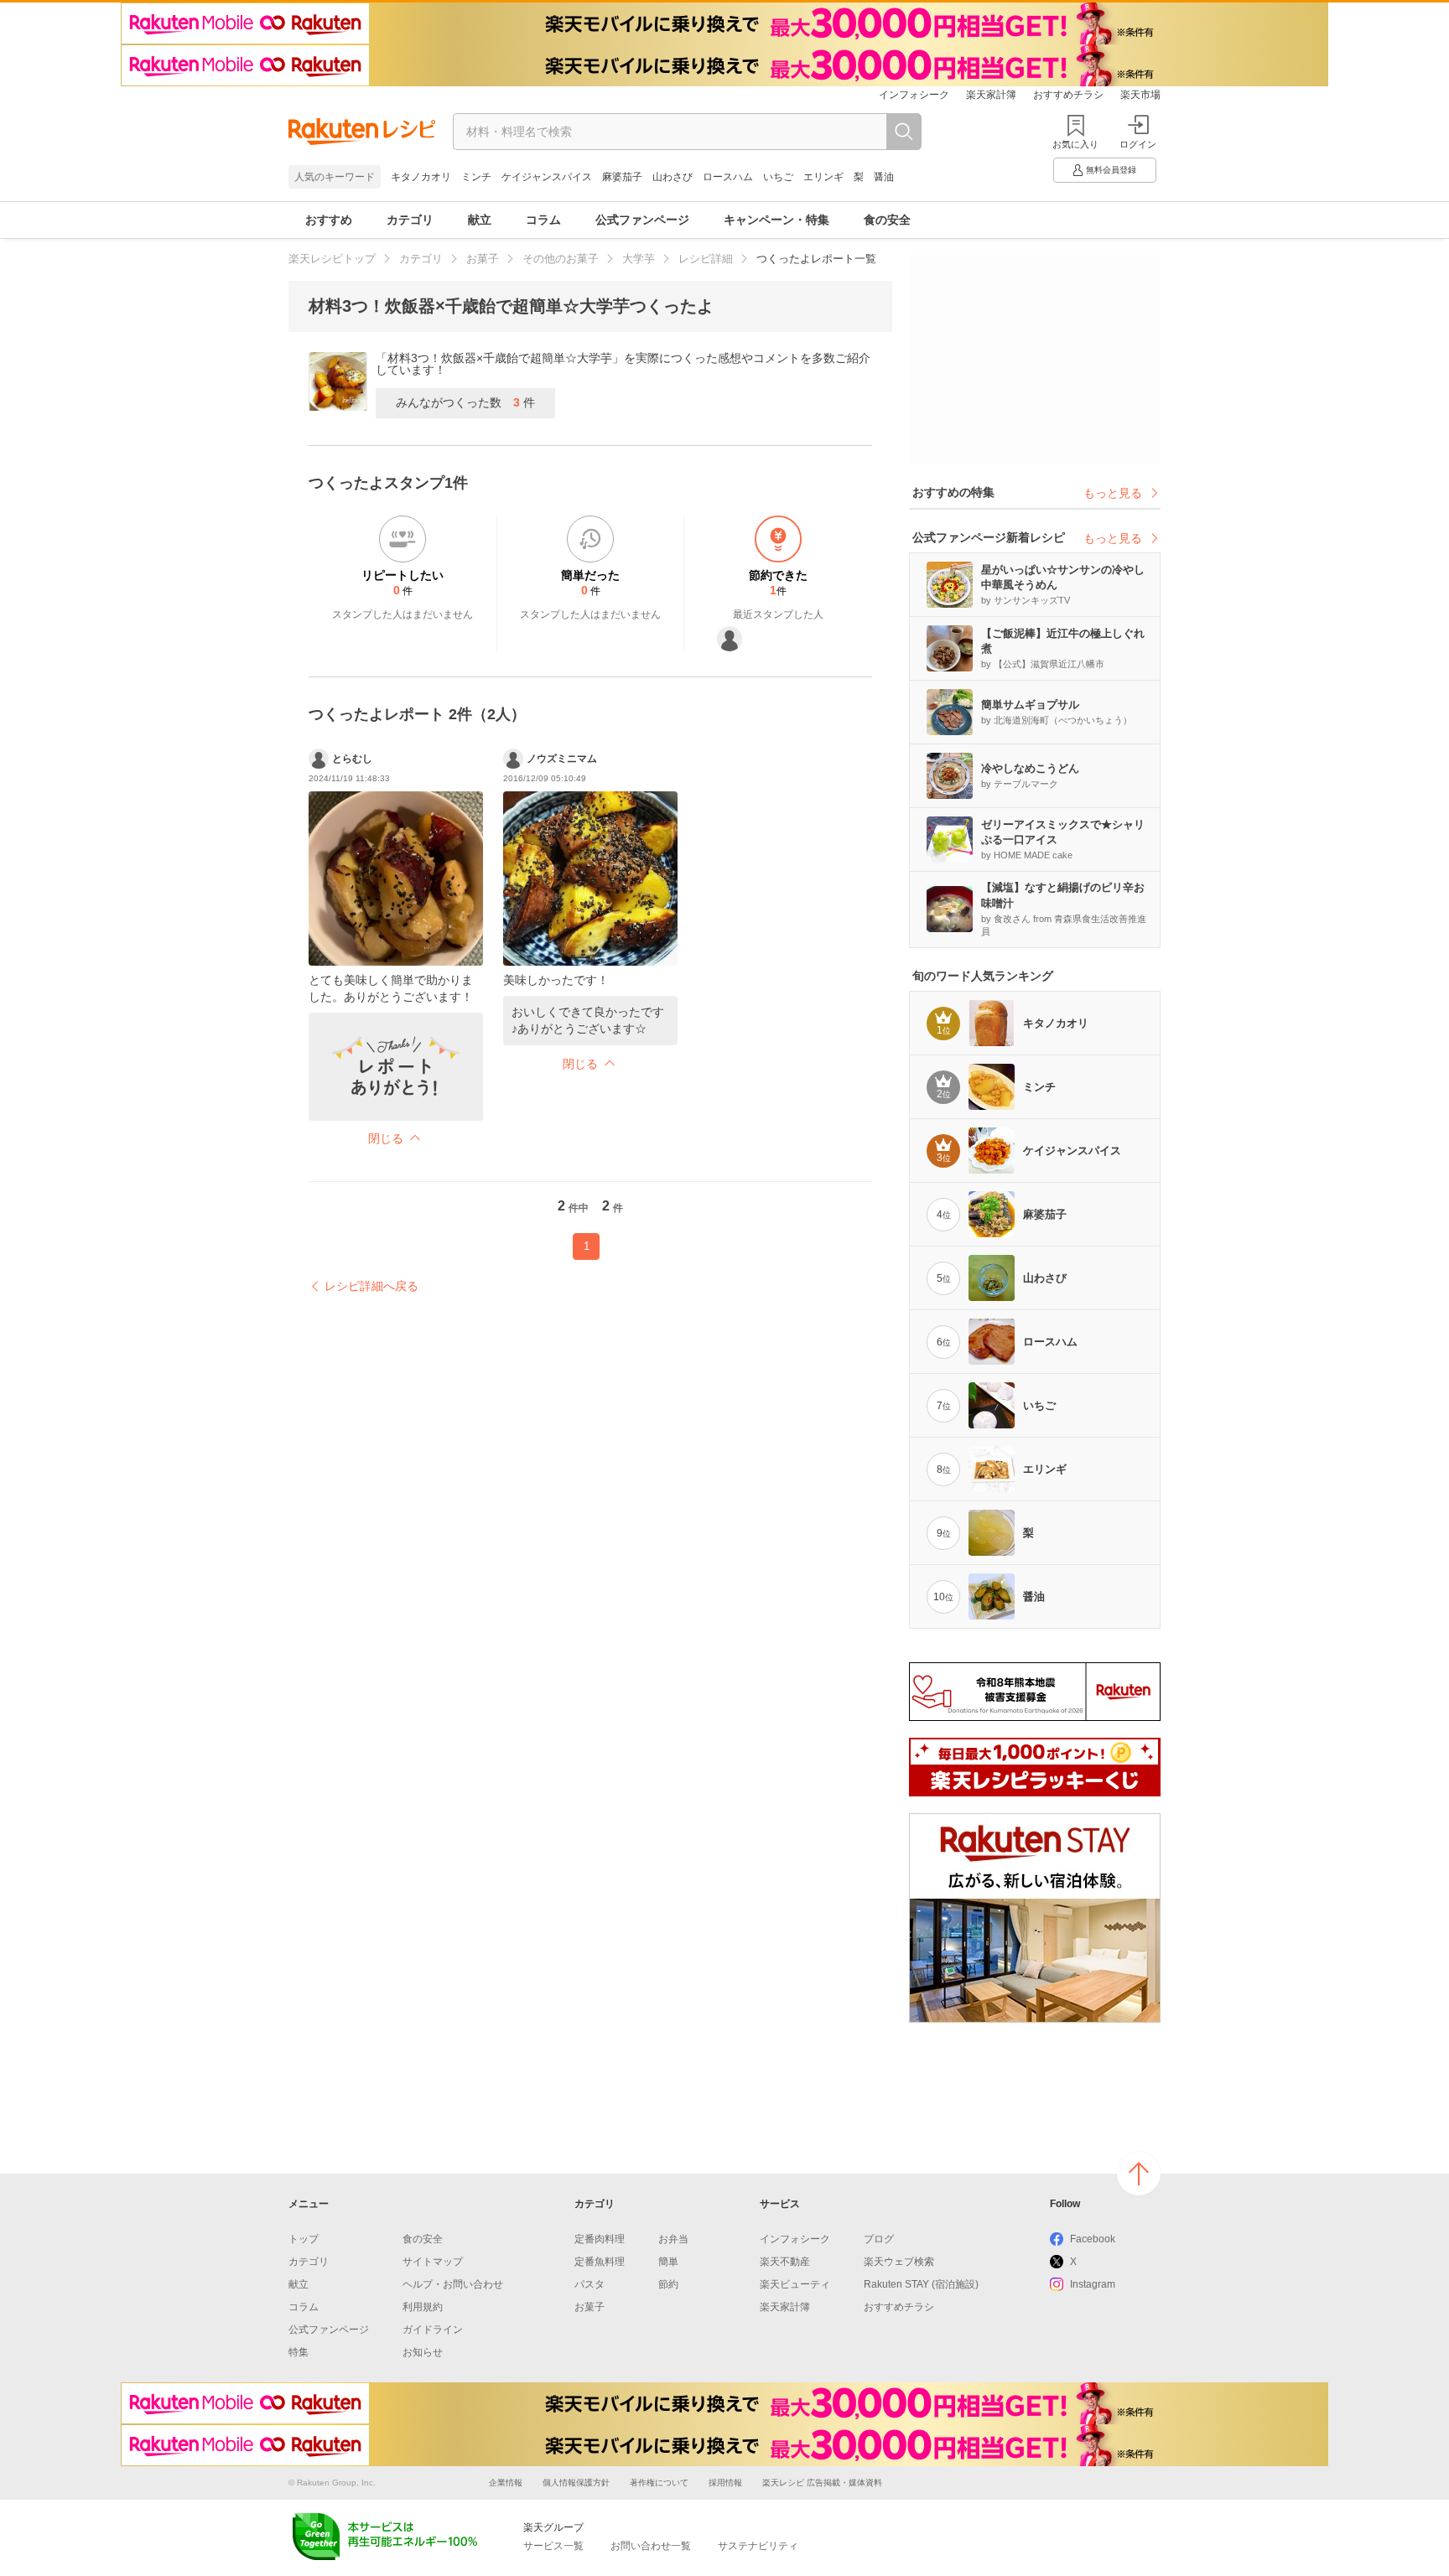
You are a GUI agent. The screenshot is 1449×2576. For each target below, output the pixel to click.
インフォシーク (914, 95)
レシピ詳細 (706, 259)
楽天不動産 (785, 2262)
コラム (543, 220)
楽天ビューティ (795, 2284)
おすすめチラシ (1068, 95)
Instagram (1093, 2284)
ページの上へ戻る (1139, 2174)
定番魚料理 (600, 2262)
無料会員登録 (1111, 170)
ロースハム (728, 177)
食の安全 (887, 220)
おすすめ (329, 220)
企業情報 (506, 2483)
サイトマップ (433, 2262)
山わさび (673, 177)
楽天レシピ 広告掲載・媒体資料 (822, 2483)
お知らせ (423, 2352)
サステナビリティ (758, 2546)
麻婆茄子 (622, 177)
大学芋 (639, 259)
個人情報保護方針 (576, 2483)
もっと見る (1113, 493)
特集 (299, 2352)
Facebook (1093, 2239)
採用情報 (725, 2483)
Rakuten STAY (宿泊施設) (921, 2284)
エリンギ (823, 177)
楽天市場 (1140, 95)
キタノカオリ (421, 177)
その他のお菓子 (561, 259)
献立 (480, 220)
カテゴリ (410, 220)
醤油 (884, 177)
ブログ (879, 2239)
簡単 (668, 2262)
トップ (304, 2239)
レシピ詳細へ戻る (371, 1286)
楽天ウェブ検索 (899, 2262)
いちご (778, 177)
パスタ (589, 2284)
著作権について (659, 2483)
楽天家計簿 (991, 95)
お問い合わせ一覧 (651, 2546)
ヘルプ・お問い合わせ (453, 2284)
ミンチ (476, 177)
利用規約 (423, 2307)
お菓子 (483, 259)
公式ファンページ (642, 220)
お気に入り (1075, 144)
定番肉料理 (600, 2239)
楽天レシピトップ (332, 259)
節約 (668, 2284)
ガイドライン (433, 2330)
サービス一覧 (553, 2546)
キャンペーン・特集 (776, 220)
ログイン (1138, 144)
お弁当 (673, 2239)
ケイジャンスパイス (547, 177)
